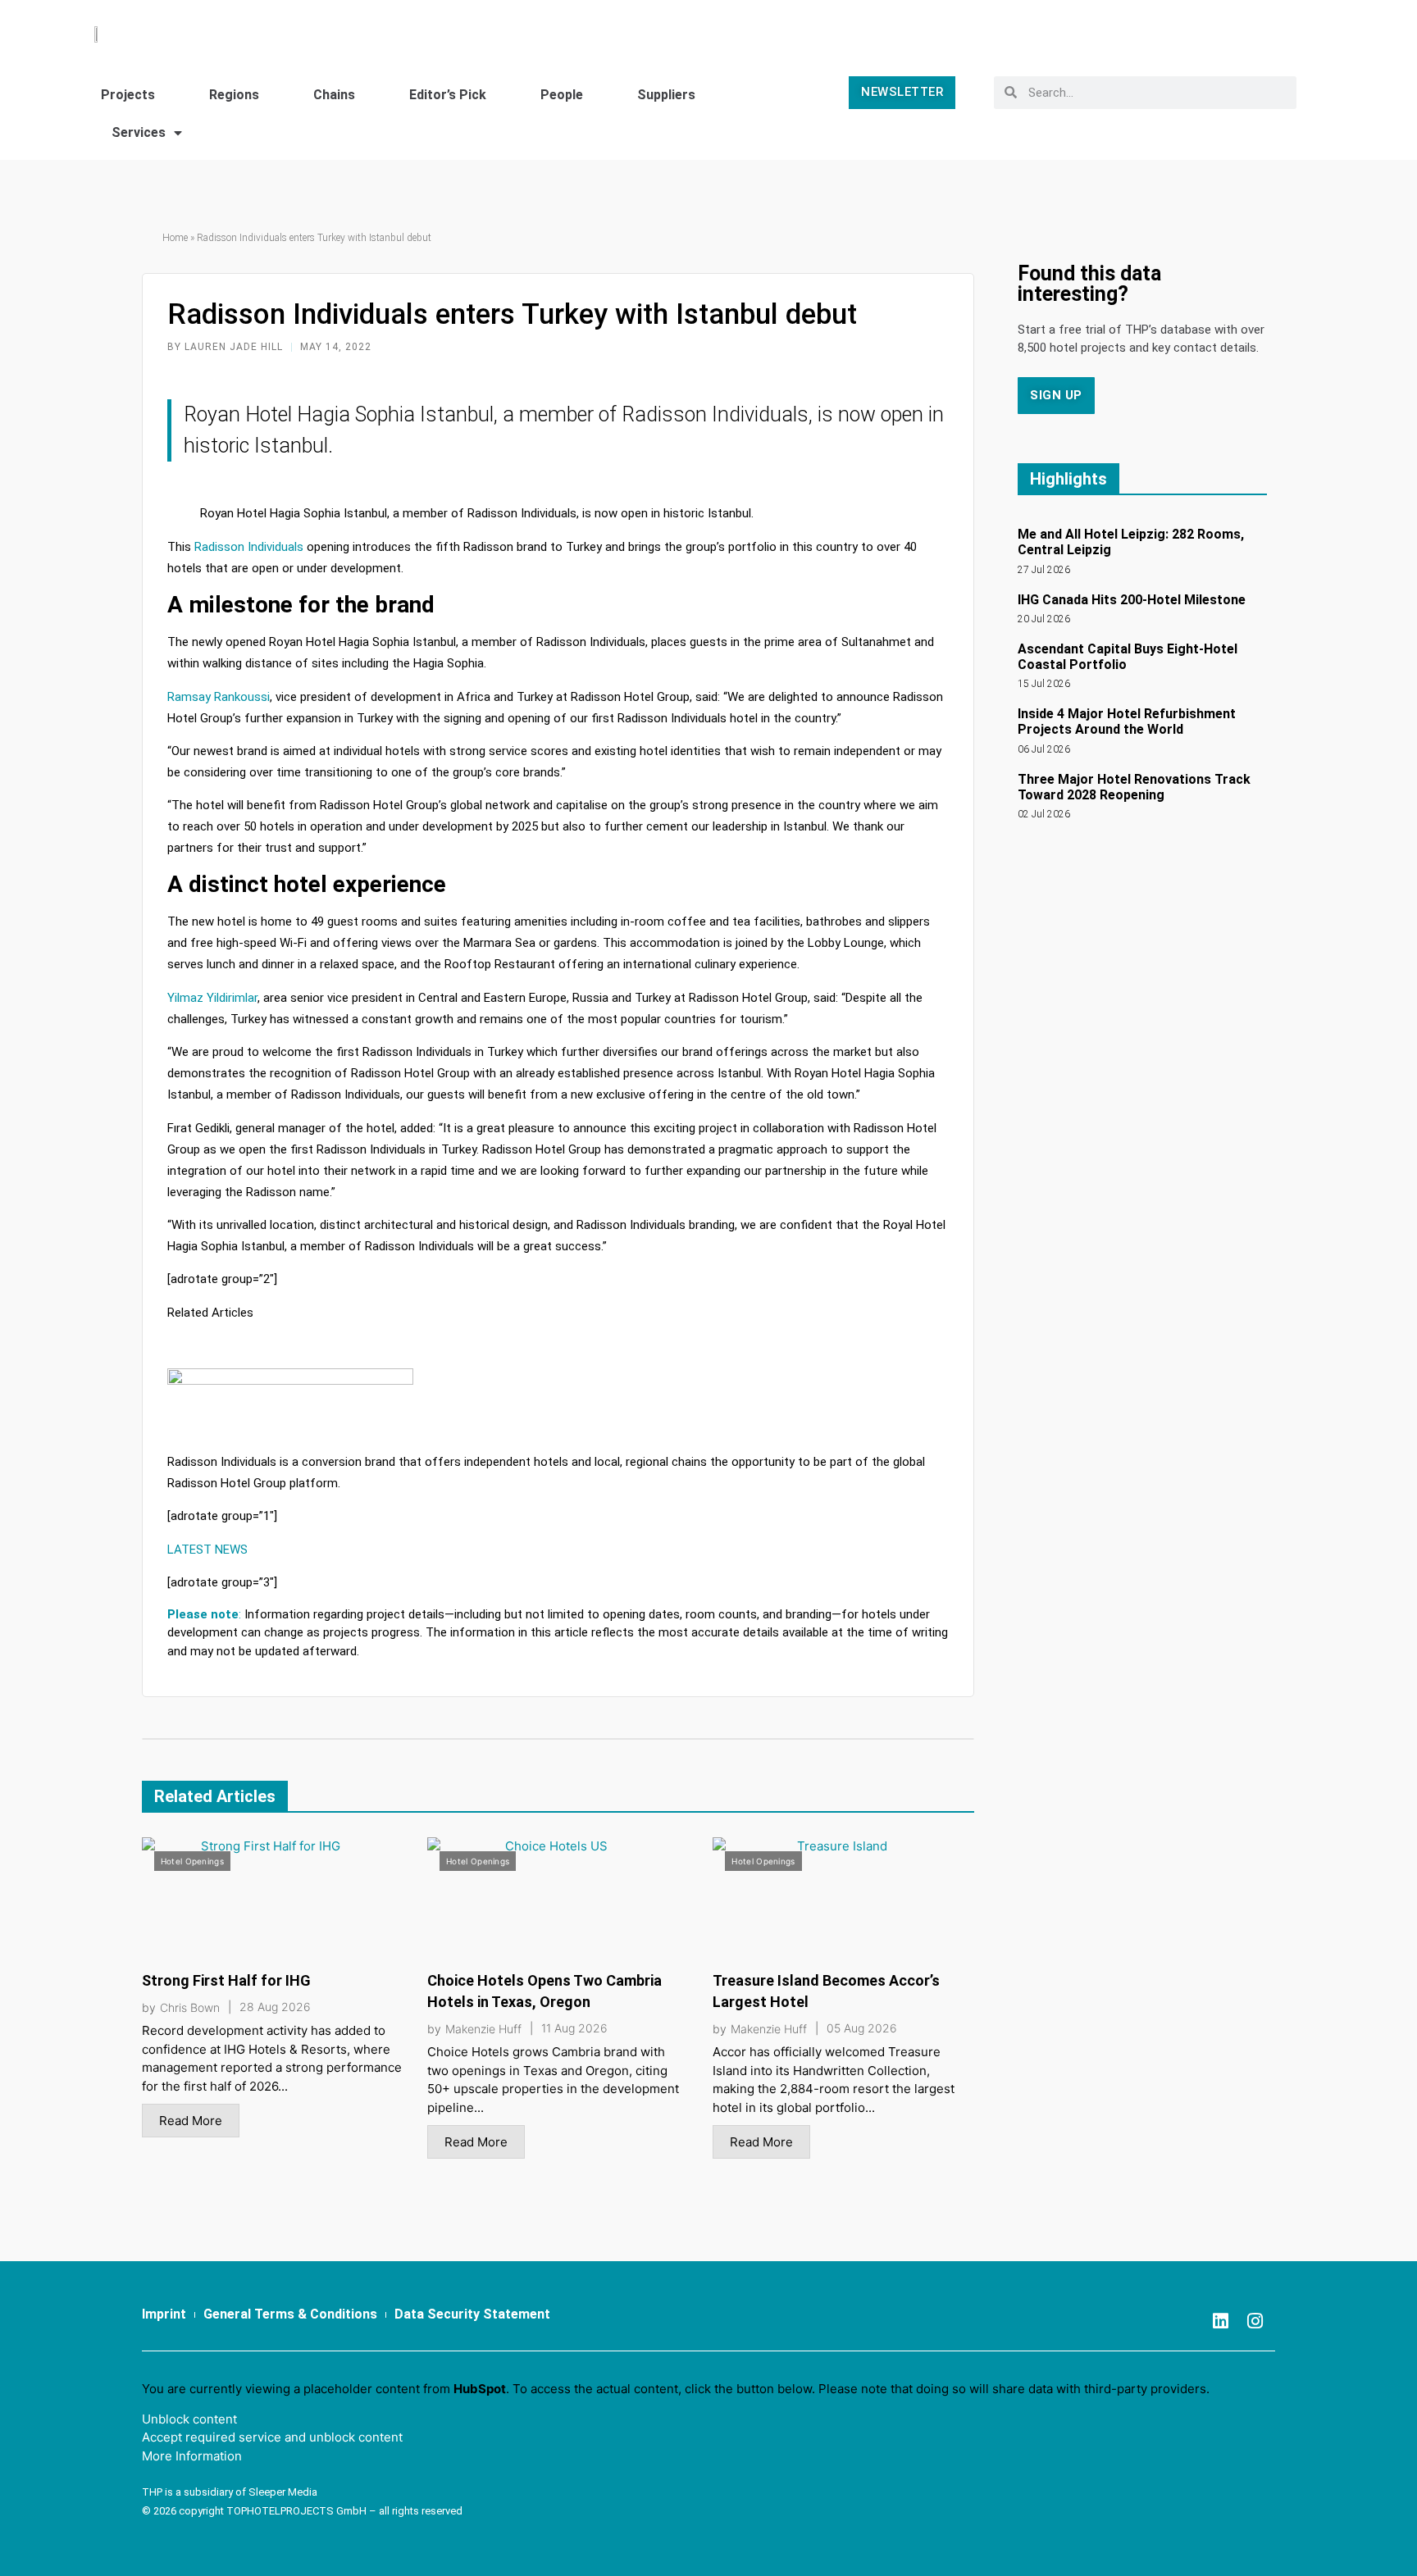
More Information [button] (192, 2456)
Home (175, 238)
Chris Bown (190, 2008)
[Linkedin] (1220, 2321)
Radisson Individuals (249, 547)
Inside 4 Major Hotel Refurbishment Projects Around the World (1127, 721)
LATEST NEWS (207, 1550)
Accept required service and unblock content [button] (272, 2437)
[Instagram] (1255, 2321)
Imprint (164, 2314)
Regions (234, 95)
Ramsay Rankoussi (219, 697)
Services (139, 132)
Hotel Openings (192, 1861)
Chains (334, 95)
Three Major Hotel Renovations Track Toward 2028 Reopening (1134, 787)
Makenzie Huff (483, 2029)
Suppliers (666, 95)
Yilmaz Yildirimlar (212, 998)
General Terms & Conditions (290, 2314)
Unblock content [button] (189, 2419)
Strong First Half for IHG (226, 1980)
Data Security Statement (472, 2314)
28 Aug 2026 (275, 2007)
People (562, 95)
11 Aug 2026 (574, 2028)
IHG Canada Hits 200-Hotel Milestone (1132, 600)
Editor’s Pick (448, 95)
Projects (128, 95)
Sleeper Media (283, 2492)
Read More (191, 2121)
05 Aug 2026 (862, 2028)
